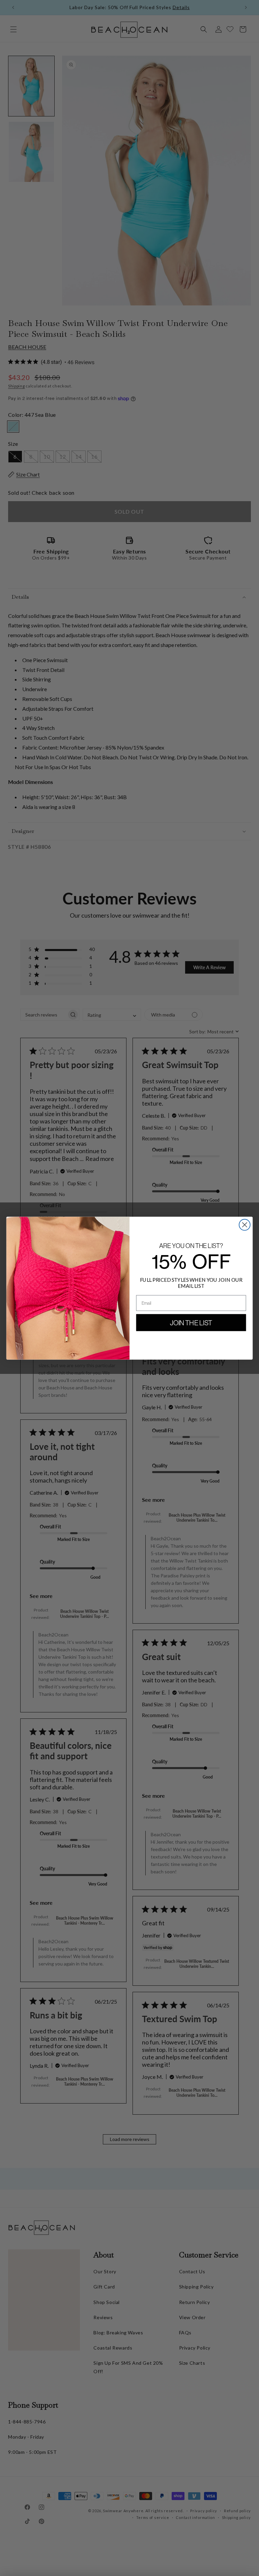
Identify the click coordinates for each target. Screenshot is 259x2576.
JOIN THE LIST (191, 1323)
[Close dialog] (245, 1225)
